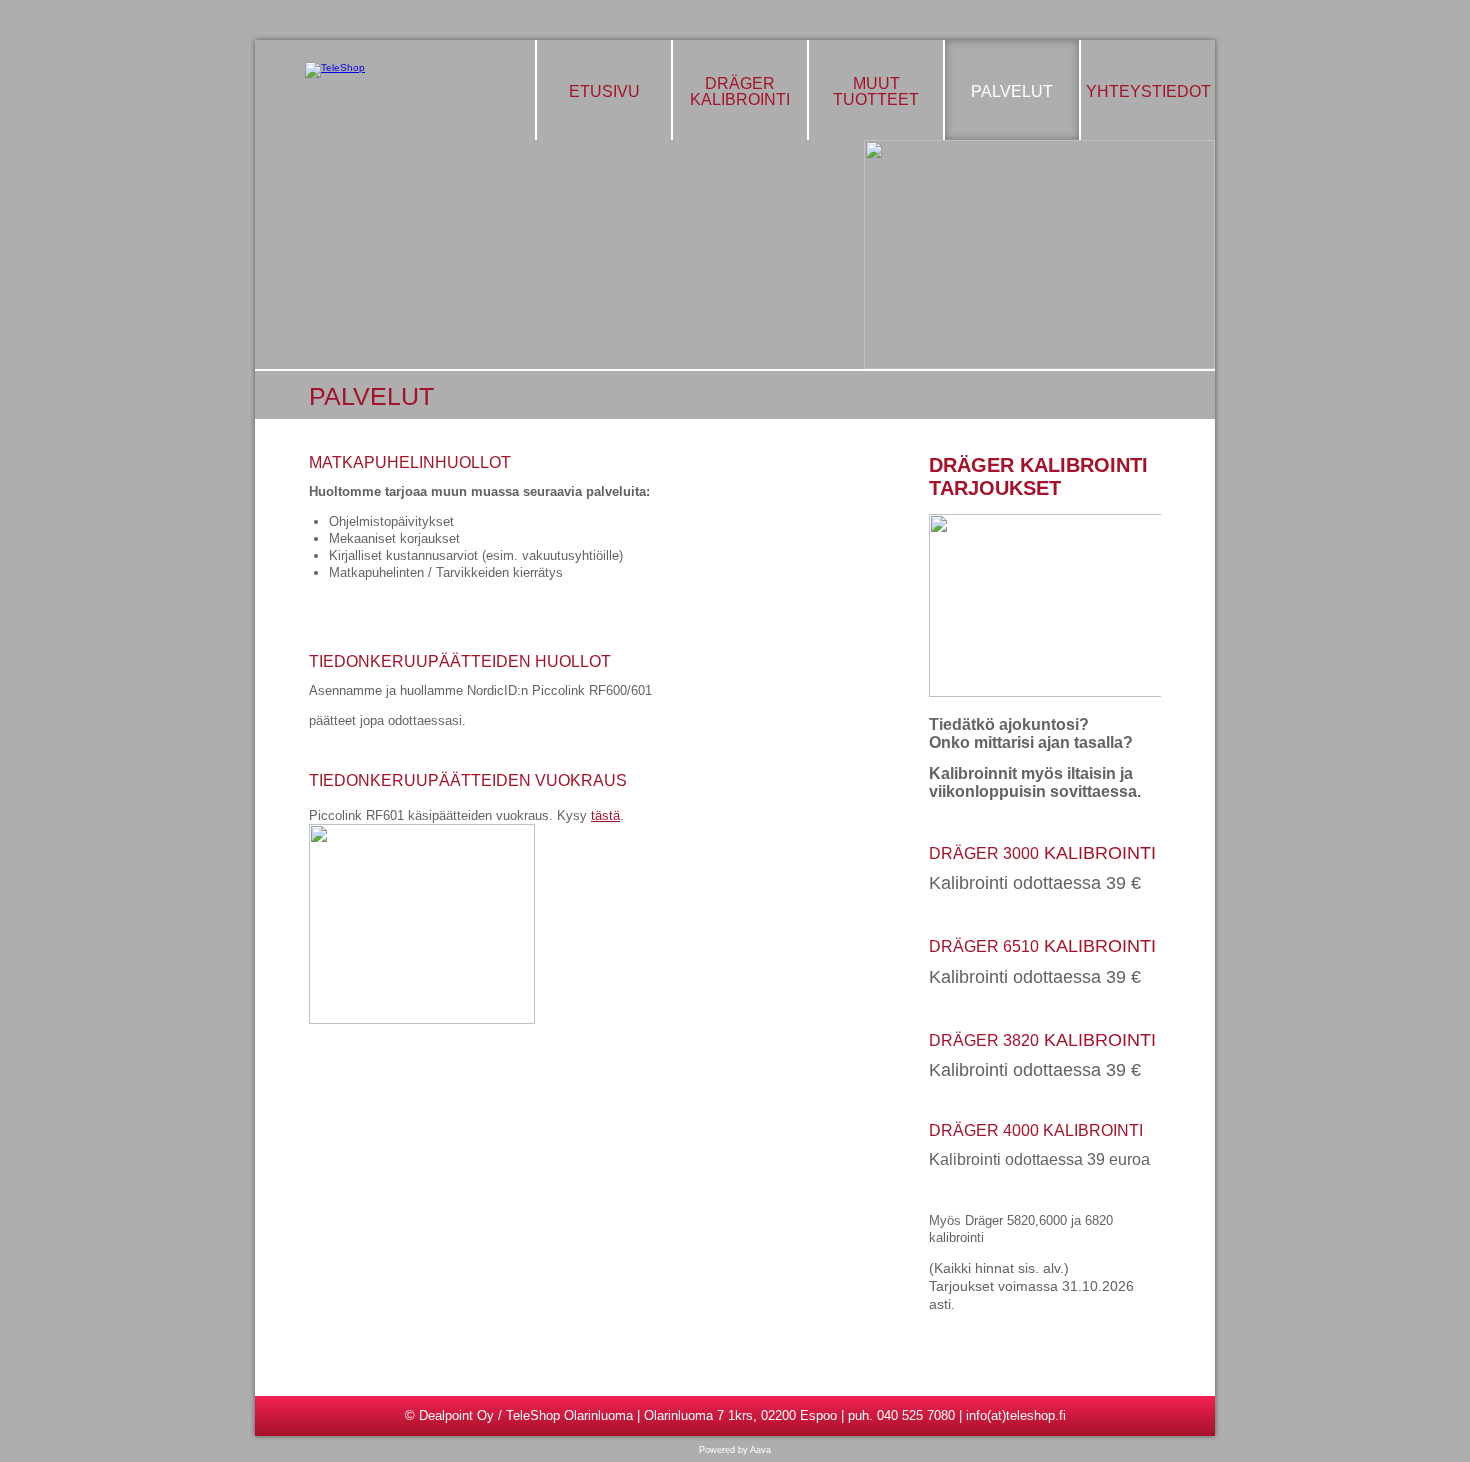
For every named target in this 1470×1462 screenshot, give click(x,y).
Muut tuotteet (876, 91)
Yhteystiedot (1148, 91)
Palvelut (1012, 91)
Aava (760, 1450)
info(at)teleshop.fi (1016, 1415)
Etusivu (604, 91)
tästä (605, 815)
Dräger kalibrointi (740, 91)
